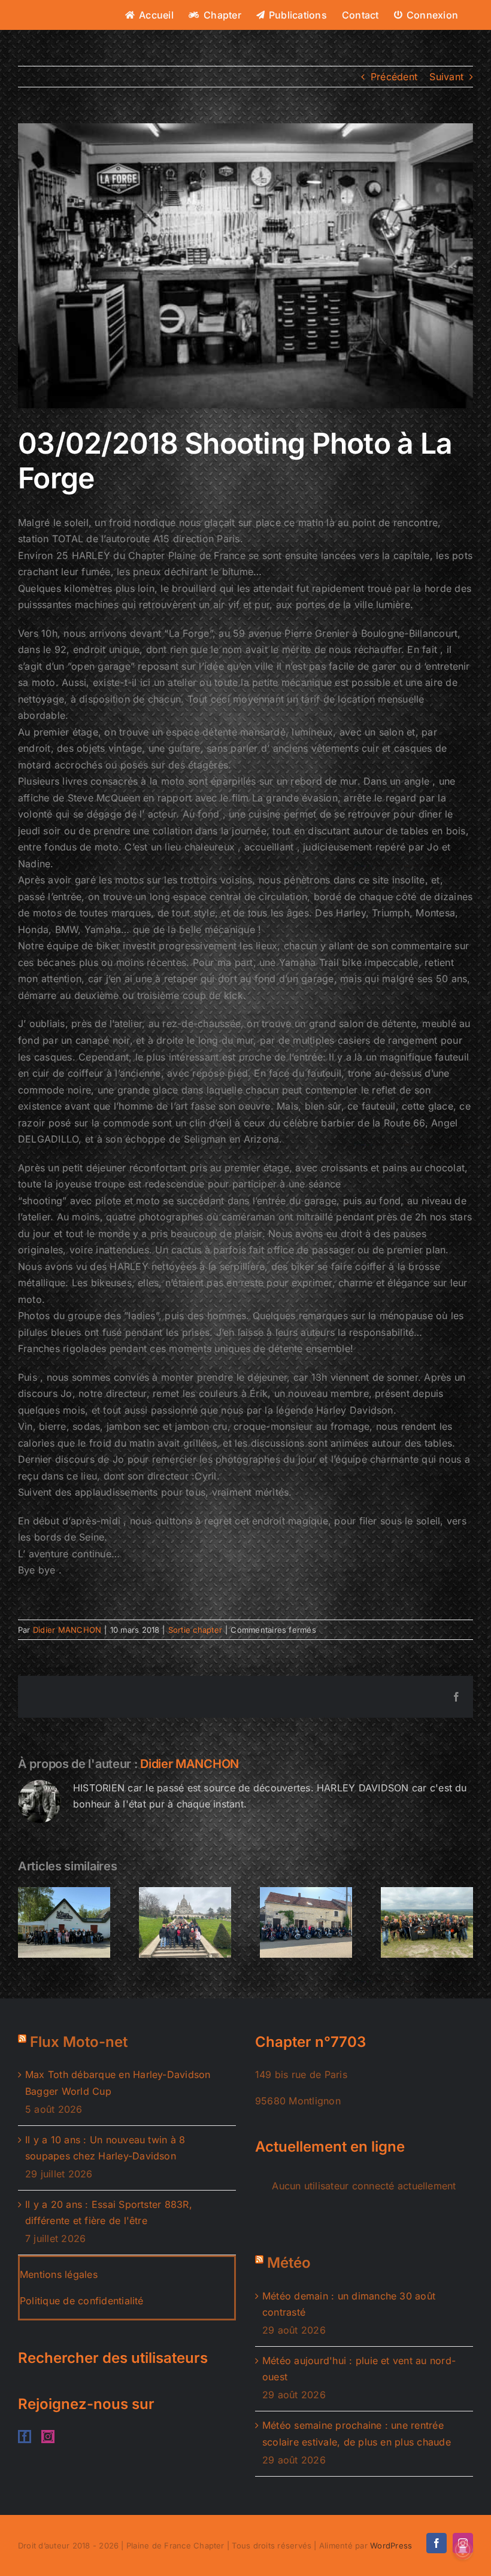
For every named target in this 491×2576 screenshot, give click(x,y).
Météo (289, 2263)
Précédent (394, 77)
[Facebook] (25, 2437)
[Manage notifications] (463, 2550)
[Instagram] (48, 2437)
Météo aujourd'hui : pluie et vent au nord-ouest (359, 2369)
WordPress (391, 2545)
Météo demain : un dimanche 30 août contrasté (349, 2304)
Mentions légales (59, 2274)
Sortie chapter (195, 1630)
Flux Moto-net (79, 2042)
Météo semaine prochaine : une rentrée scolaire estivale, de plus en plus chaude (357, 2434)
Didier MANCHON (67, 1630)
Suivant (446, 77)
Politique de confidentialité (82, 2301)
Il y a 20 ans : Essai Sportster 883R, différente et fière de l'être (109, 2213)
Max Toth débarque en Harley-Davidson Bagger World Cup (118, 2083)
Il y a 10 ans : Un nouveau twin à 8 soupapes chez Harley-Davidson (105, 2148)
